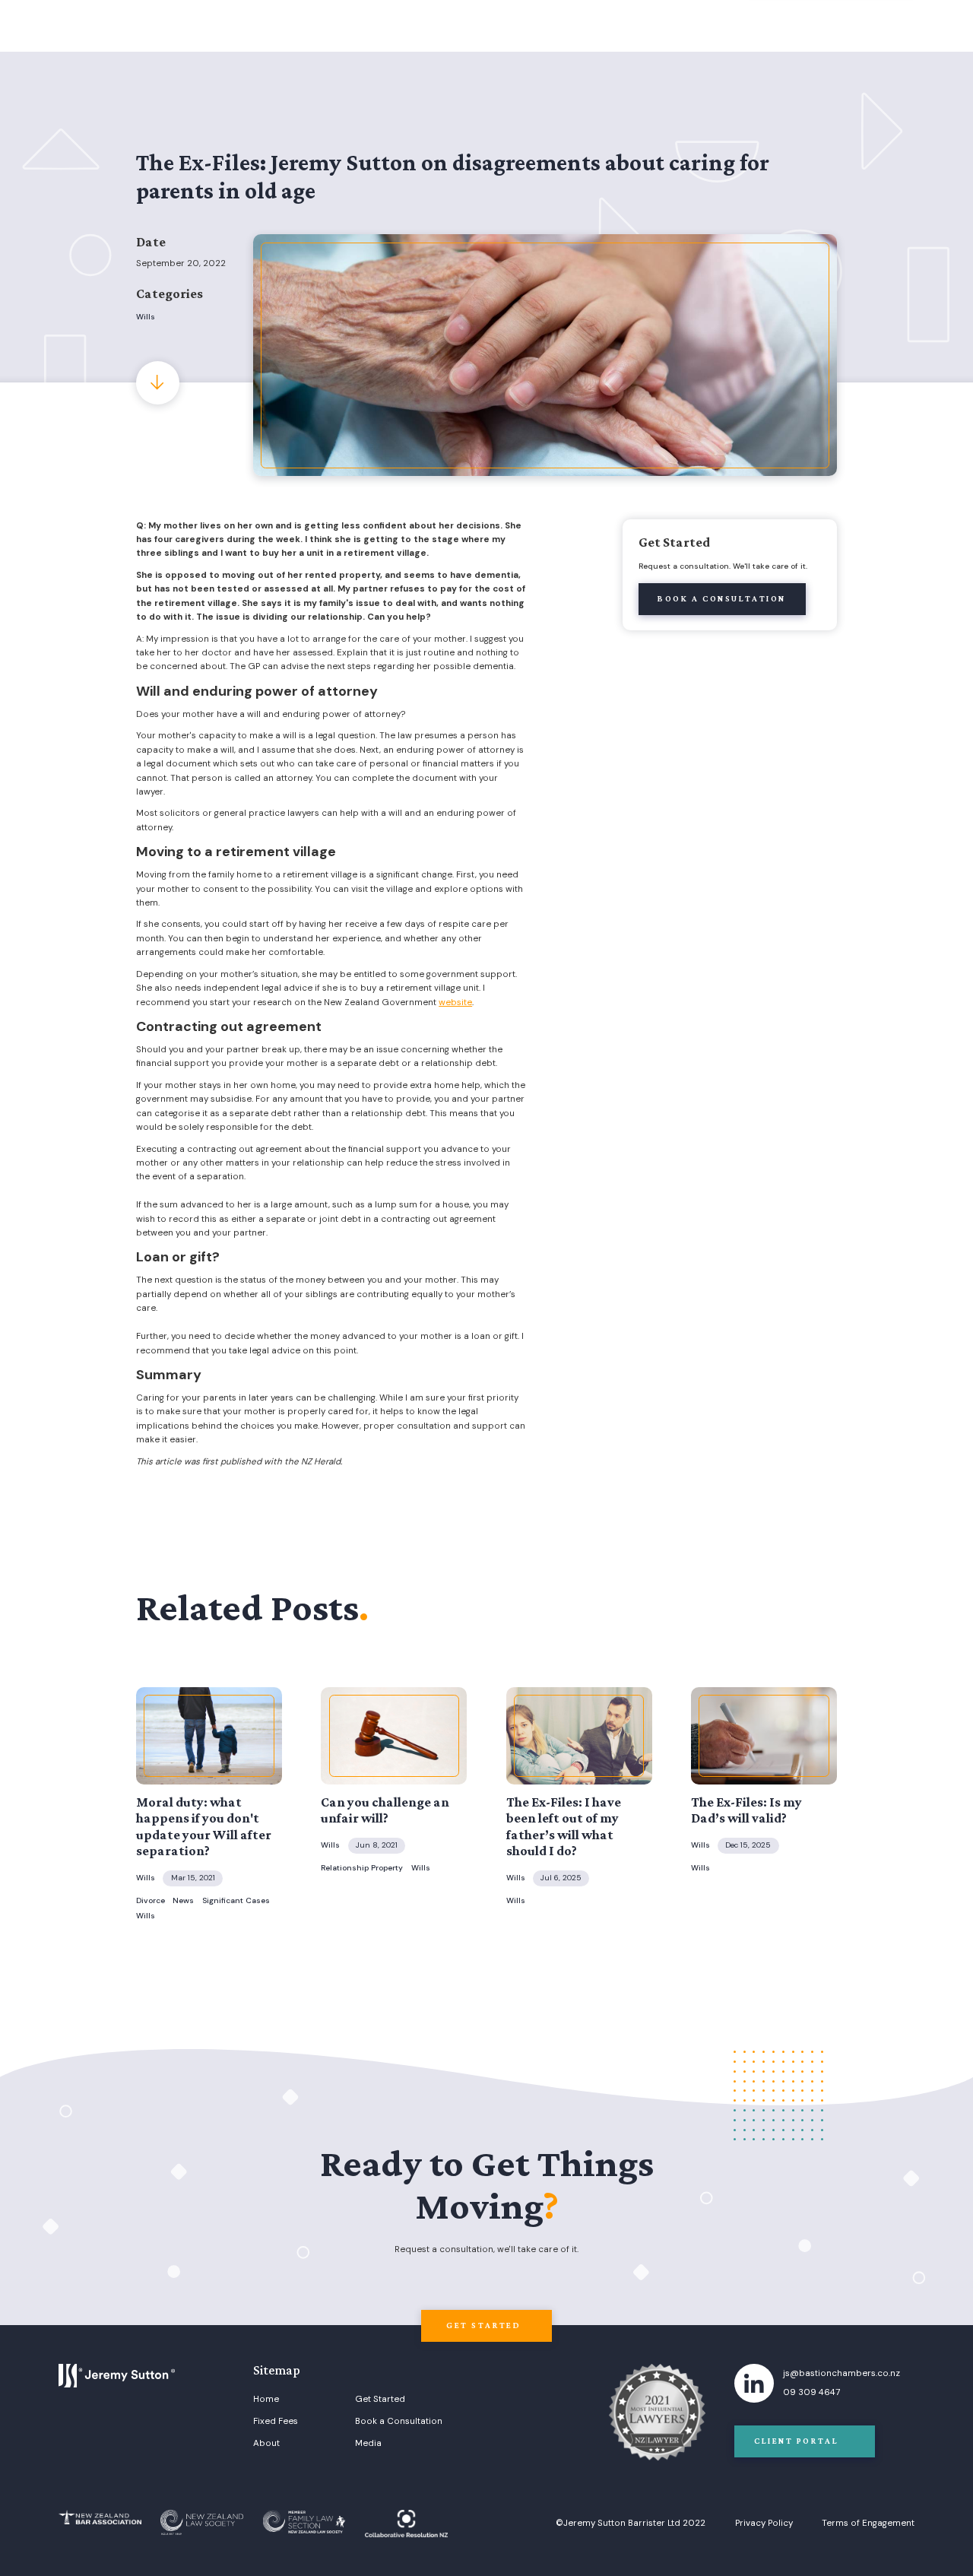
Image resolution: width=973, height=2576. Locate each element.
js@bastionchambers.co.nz (841, 2374)
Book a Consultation (399, 2422)
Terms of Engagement (868, 2524)
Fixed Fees (276, 2422)
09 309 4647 (811, 2393)
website (455, 1002)
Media (368, 2444)
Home (266, 2400)
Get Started (380, 2400)
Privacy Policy (764, 2524)
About (266, 2444)
